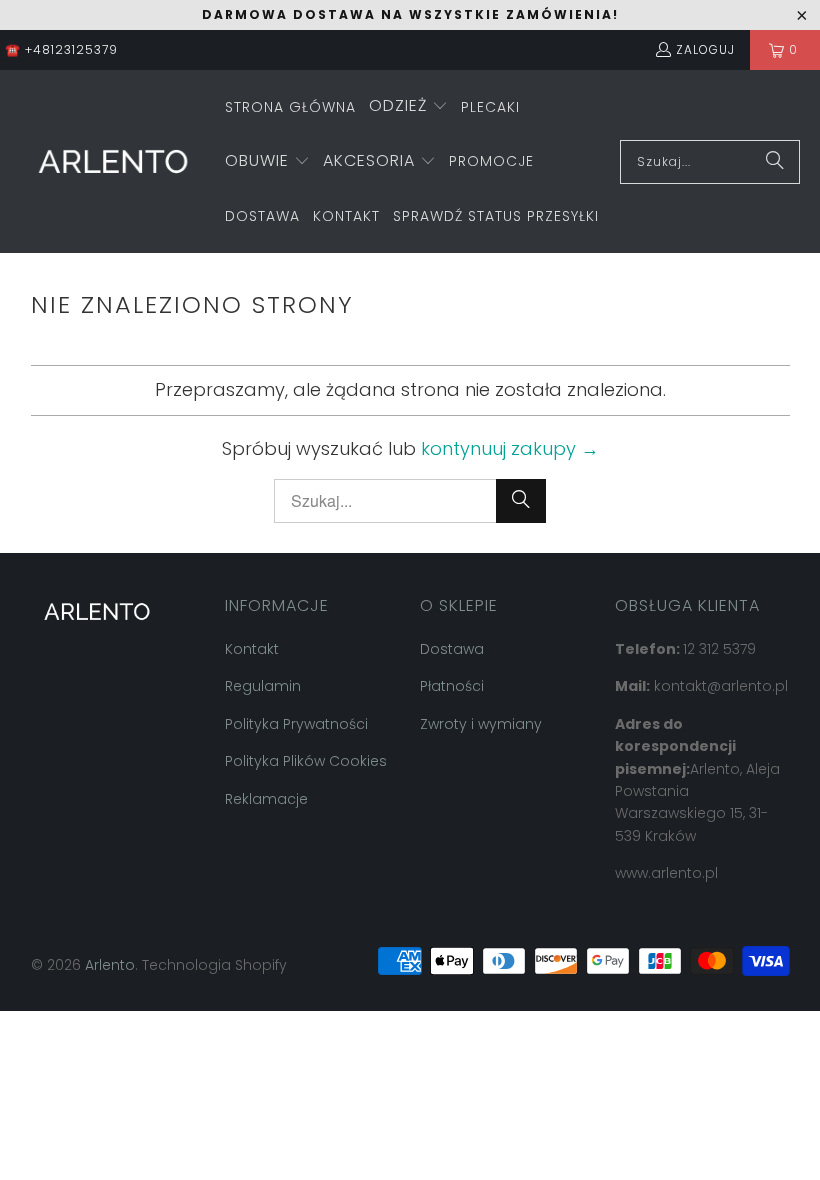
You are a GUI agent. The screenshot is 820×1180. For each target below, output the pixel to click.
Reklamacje (266, 799)
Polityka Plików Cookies (306, 761)
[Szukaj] (775, 162)
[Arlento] (112, 161)
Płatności (452, 686)
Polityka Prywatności (296, 724)
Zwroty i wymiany (481, 724)
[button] (408, 107)
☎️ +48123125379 (61, 49)
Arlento (110, 965)
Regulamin (263, 686)
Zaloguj (705, 49)
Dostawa (452, 649)
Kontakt (252, 649)
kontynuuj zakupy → (510, 448)
